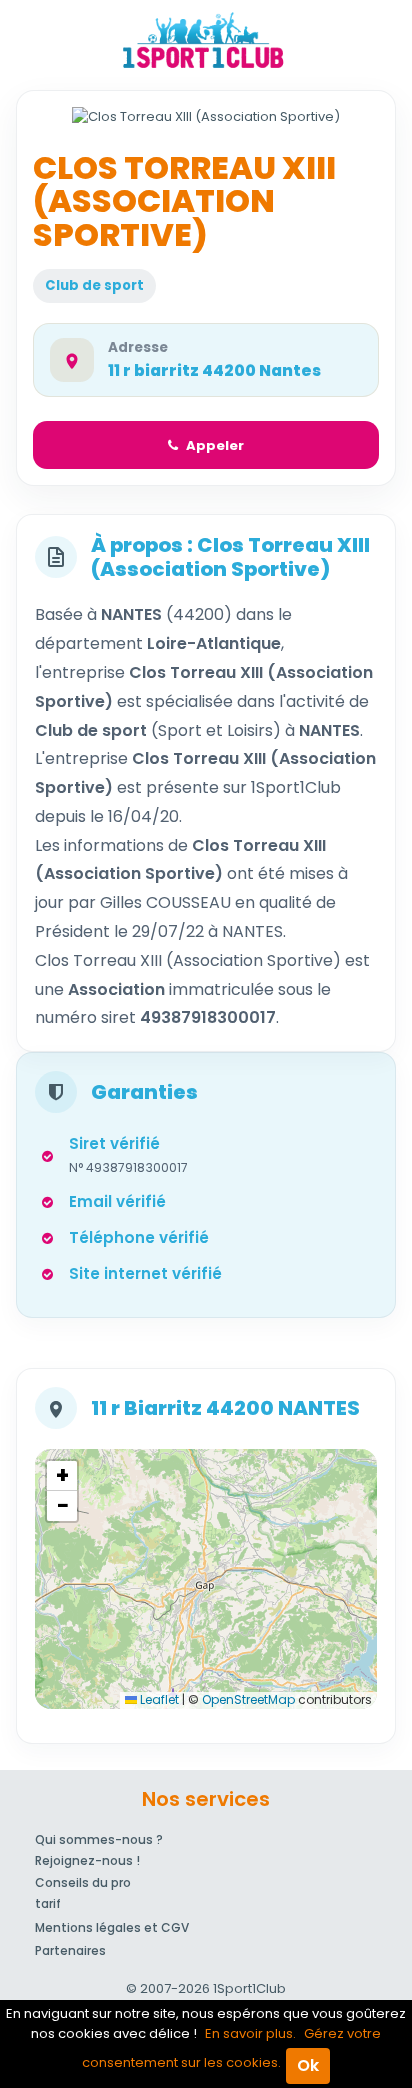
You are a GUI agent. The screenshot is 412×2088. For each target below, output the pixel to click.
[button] (62, 1476)
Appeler (215, 445)
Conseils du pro (83, 1882)
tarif (48, 1903)
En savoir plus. (250, 2033)
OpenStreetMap (248, 1699)
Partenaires (70, 1950)
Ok (308, 2065)
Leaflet (158, 1699)
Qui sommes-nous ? (99, 1839)
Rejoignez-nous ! (87, 1860)
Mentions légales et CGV (112, 1927)
